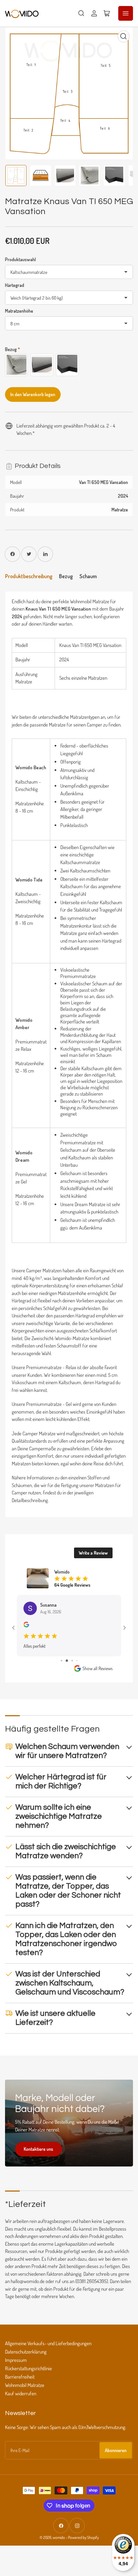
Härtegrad (15, 285)
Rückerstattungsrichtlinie (28, 2368)
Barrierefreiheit (20, 2377)
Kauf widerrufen (21, 2393)
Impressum (16, 2360)
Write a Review (93, 1553)
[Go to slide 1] (61, 1661)
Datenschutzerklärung (26, 2352)
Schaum (88, 576)
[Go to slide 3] (72, 1661)
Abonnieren (116, 2450)
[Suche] (81, 13)
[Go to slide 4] (77, 1661)
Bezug (66, 576)
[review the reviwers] (26, 1626)
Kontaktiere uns (39, 2149)
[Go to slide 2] (67, 1661)
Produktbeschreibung (29, 576)
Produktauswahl (20, 259)
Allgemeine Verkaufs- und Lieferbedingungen (48, 2343)
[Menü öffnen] (126, 13)
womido (59, 2537)
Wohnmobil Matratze (25, 2385)
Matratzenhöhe (19, 311)
